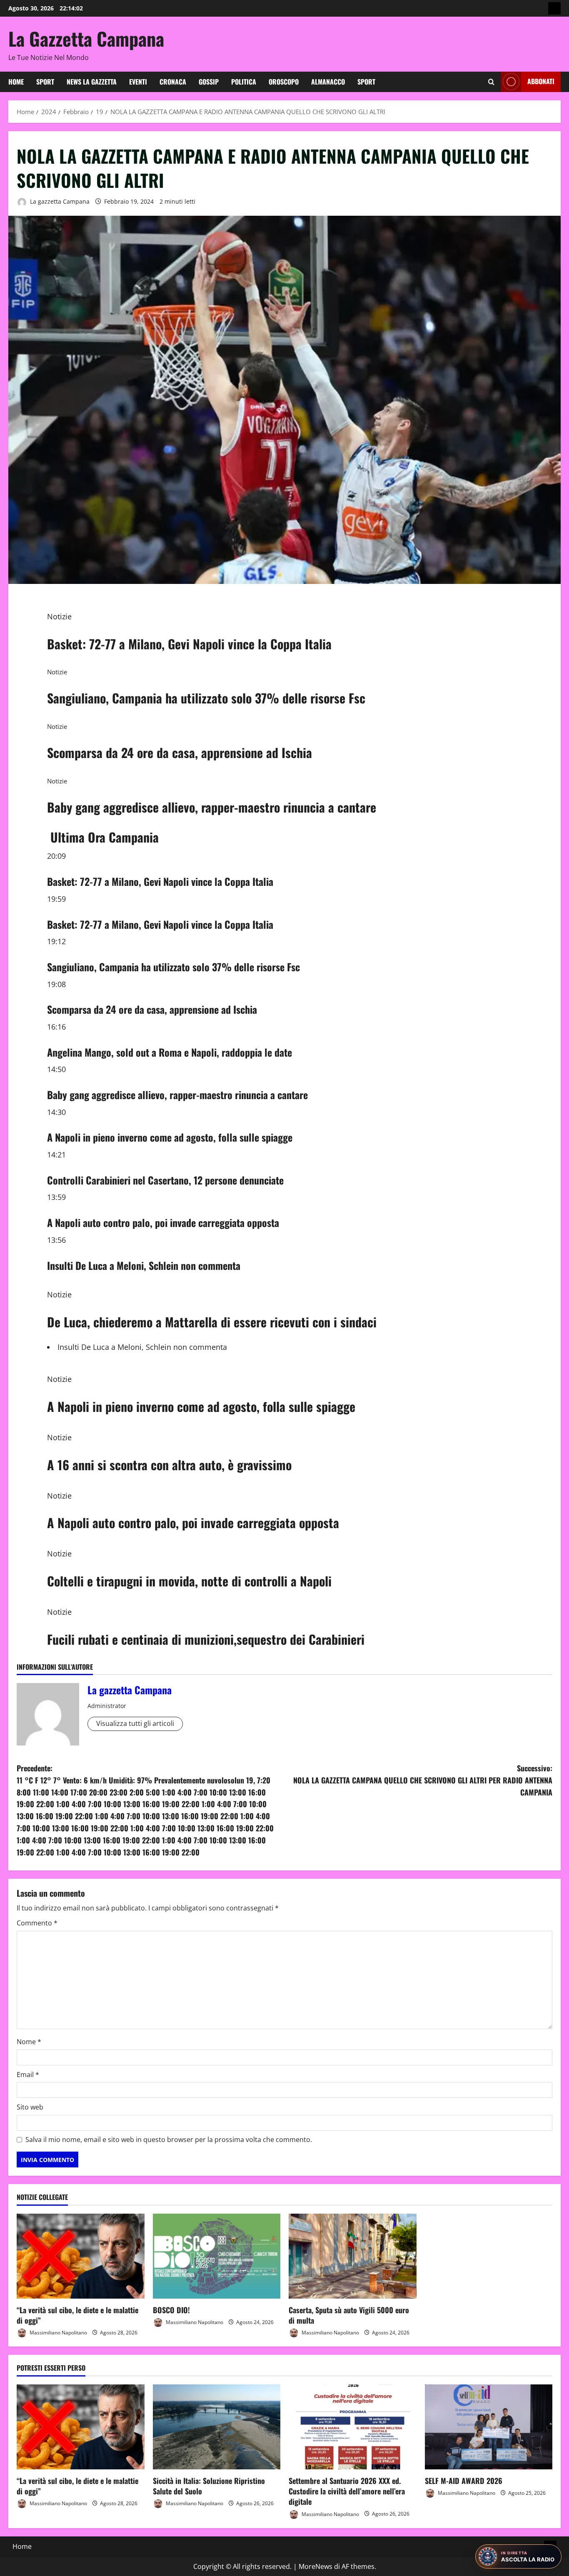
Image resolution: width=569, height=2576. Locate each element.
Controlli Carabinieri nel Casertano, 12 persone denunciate (165, 1180)
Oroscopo (284, 82)
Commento (37, 1923)
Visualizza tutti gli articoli (135, 1723)
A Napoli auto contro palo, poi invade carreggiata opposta (163, 1222)
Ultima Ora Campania (105, 837)
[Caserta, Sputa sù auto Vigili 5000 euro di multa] (353, 2256)
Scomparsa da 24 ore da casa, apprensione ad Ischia (180, 752)
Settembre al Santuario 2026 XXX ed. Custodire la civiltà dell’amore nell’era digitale (347, 2491)
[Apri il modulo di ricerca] (491, 82)
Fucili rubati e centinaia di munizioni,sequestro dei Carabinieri (206, 1639)
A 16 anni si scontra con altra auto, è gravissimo (169, 1465)
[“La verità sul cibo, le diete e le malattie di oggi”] (81, 2256)
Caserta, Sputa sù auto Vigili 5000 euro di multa (349, 2315)
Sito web (30, 2107)
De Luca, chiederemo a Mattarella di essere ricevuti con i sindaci (212, 1322)
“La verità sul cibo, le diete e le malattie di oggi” (77, 2315)
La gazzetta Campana (59, 201)
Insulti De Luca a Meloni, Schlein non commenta (144, 1265)
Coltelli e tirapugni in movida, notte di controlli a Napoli (189, 1581)
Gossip (209, 82)
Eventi (138, 82)
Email (28, 2075)
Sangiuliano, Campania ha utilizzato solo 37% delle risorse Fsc (206, 698)
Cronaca (173, 82)
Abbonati (541, 81)
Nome (29, 2042)
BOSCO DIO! (171, 2310)
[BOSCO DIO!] (217, 2256)
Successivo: (423, 1780)
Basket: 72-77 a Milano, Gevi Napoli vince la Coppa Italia (189, 644)
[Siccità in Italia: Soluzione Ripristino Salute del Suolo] (217, 2427)
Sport (45, 82)
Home (16, 82)
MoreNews (316, 2566)
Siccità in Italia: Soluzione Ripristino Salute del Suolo (209, 2486)
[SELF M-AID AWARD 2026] (489, 2427)
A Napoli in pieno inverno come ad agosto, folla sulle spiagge (170, 1137)
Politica (244, 82)
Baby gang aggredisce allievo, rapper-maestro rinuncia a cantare (212, 807)
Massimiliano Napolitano (58, 2333)
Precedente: (145, 1810)
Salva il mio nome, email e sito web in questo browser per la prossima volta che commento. (169, 2140)
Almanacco (328, 82)
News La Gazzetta (92, 82)
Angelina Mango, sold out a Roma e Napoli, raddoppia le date (170, 1052)
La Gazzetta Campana (86, 39)
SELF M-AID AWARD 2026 (464, 2481)
